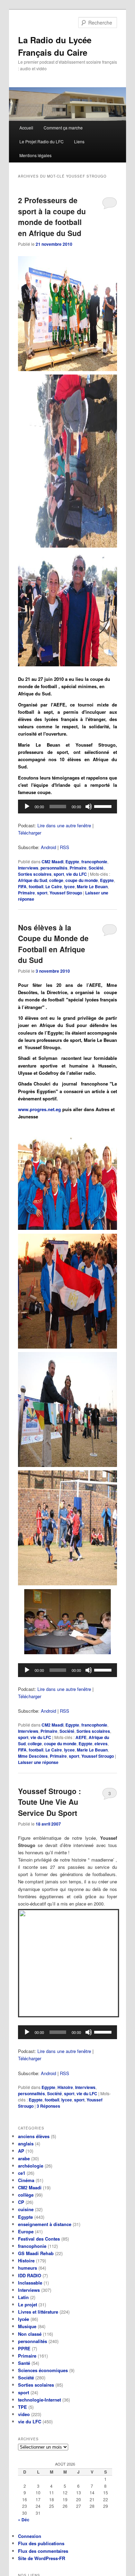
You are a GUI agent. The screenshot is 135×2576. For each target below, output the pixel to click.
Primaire (78, 868)
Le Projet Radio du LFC (42, 141)
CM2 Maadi (52, 862)
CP (21, 2202)
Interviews (28, 868)
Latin (23, 2297)
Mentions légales (35, 155)
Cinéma (26, 2180)
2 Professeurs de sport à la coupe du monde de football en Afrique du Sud (52, 217)
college (56, 880)
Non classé (30, 2334)
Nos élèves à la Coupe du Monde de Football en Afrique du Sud (53, 944)
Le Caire (54, 886)
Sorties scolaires (35, 874)
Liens (79, 141)
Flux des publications (41, 2543)
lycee (69, 886)
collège (26, 2195)
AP (21, 2151)
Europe (26, 2231)
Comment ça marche (63, 128)
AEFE (81, 1737)
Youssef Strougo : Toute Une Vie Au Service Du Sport (49, 1802)
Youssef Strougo (66, 893)
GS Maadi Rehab (36, 2253)
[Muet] (89, 807)
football (36, 886)
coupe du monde (82, 880)
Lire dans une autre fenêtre (64, 825)
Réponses (48, 2106)
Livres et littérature (38, 2312)
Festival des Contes (39, 2239)
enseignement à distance (45, 2224)
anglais (26, 2143)
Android (48, 847)
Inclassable (30, 2283)
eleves (101, 1744)
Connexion (30, 2536)
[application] (68, 807)
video (24, 2414)
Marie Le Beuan (92, 886)
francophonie (94, 862)
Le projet (28, 2304)
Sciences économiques (43, 2370)
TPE (22, 2407)
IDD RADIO (30, 2275)
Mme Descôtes (33, 1756)
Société (96, 868)
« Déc (24, 2520)
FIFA (22, 886)
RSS (65, 847)
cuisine (26, 2209)
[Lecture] (27, 807)
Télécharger (30, 833)
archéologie (31, 2166)
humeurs (28, 2268)
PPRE (24, 2348)
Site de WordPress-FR (42, 2558)
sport (59, 874)
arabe (24, 2158)
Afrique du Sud (33, 880)
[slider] (104, 806)
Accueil (26, 128)
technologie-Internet (39, 2400)
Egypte (72, 862)
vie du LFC (76, 874)
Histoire (65, 2087)
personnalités (54, 868)
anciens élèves (34, 2136)
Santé (24, 2363)
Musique (27, 2326)
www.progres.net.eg (39, 1109)
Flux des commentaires (43, 2551)
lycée (24, 2319)
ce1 (22, 2173)
